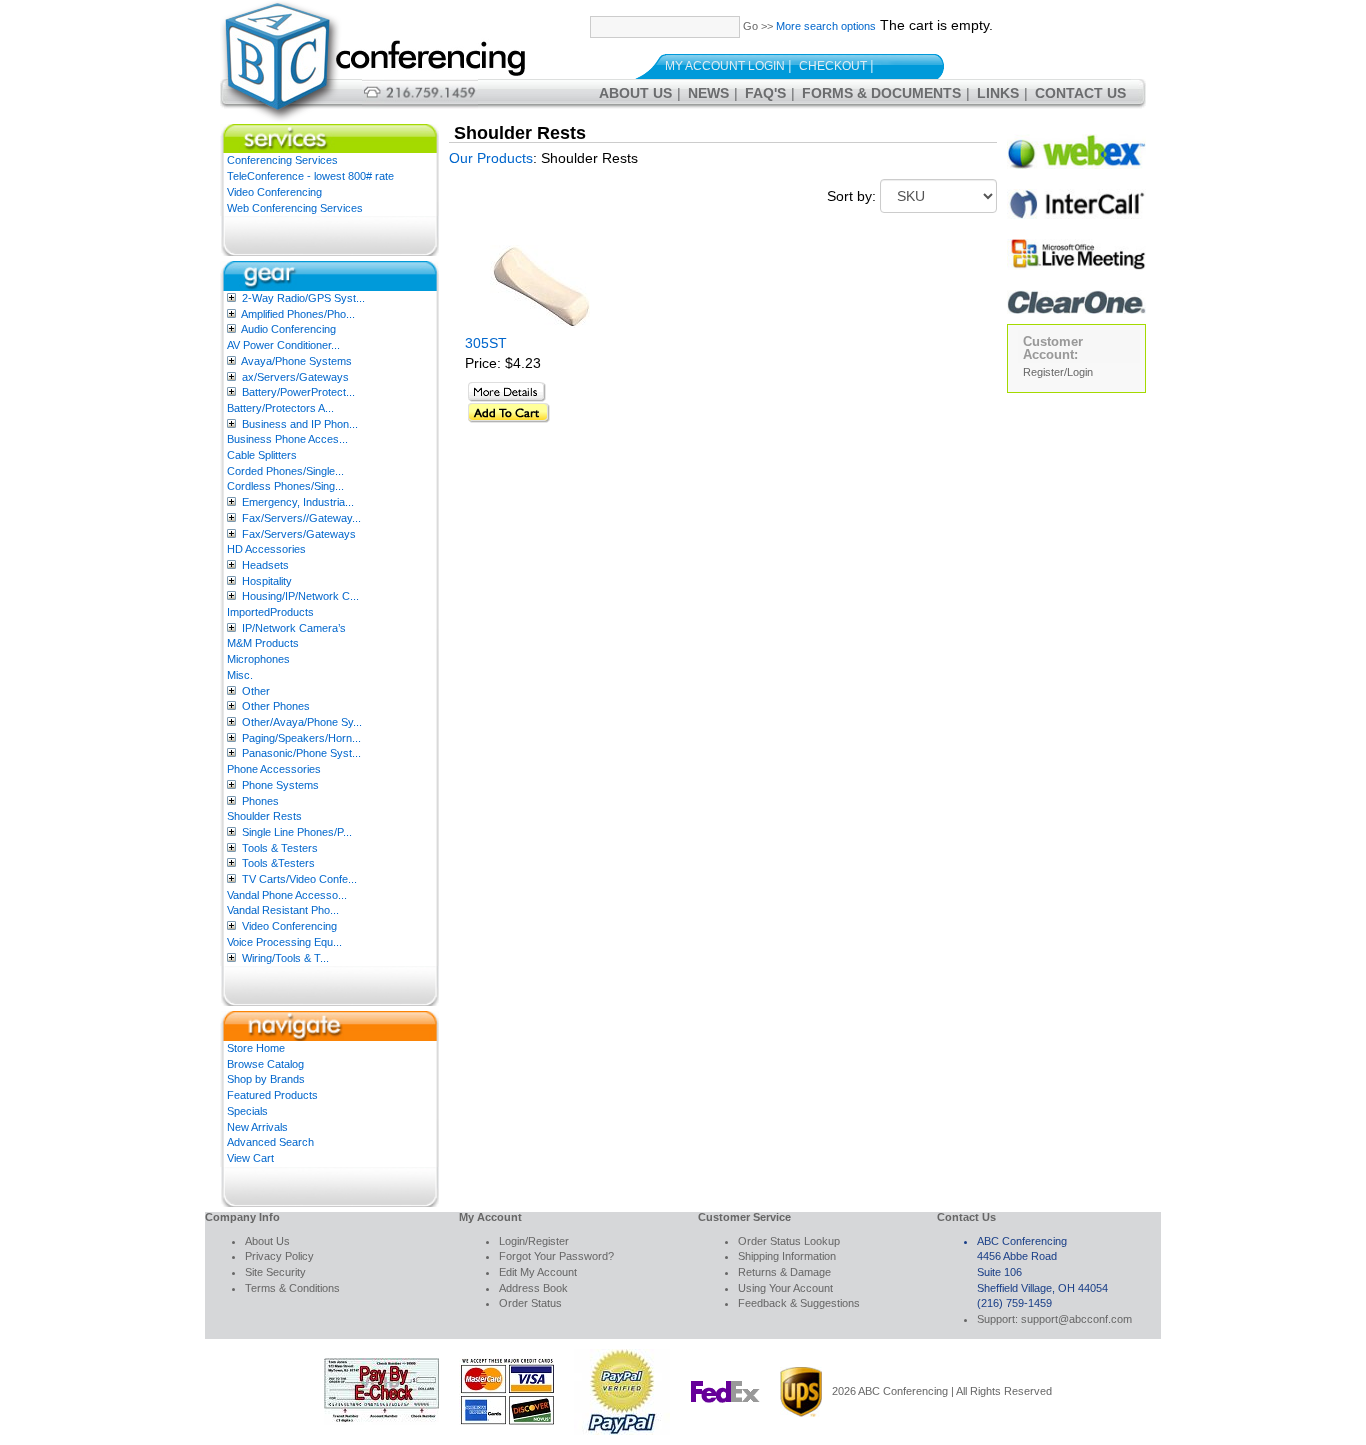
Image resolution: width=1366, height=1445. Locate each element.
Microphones (258, 659)
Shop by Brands (266, 1079)
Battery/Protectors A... (280, 408)
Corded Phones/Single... (285, 471)
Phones (260, 801)
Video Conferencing (274, 192)
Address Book (533, 1288)
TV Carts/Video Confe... (299, 879)
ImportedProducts (270, 612)
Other (256, 691)
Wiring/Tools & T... (285, 958)
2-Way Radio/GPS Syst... (303, 298)
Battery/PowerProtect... (298, 392)
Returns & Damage (784, 1272)
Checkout (833, 66)
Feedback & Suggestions (799, 1303)
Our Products (491, 158)
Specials (247, 1111)
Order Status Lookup (789, 1241)
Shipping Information (787, 1256)
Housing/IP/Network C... (300, 596)
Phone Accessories (274, 769)
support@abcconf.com (1076, 1319)
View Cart (250, 1158)
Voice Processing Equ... (284, 942)
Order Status (530, 1303)
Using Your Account (785, 1288)
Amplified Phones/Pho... (298, 314)
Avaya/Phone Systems (296, 361)
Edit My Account (538, 1272)
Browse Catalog (265, 1064)
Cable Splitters (262, 455)
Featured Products (272, 1095)
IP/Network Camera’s (294, 628)
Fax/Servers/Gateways (299, 534)
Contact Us (1080, 93)
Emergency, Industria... (298, 502)
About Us (635, 93)
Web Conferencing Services (295, 208)
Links (998, 93)
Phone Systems (280, 785)
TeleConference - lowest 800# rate (310, 176)
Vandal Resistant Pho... (283, 910)
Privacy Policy (279, 1256)
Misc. (240, 675)
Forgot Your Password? (556, 1256)
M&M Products (263, 643)
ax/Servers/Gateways (295, 377)
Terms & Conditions (292, 1288)
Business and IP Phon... (300, 424)
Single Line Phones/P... (297, 832)
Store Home (256, 1048)
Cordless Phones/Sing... (285, 486)
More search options (826, 26)
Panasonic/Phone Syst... (301, 753)
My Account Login (725, 66)
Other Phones (276, 706)
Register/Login (1058, 372)
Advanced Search (270, 1142)
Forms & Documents (881, 93)
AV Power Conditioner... (283, 345)
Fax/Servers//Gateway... (301, 518)
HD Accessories (266, 549)
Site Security (275, 1272)
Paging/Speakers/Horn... (301, 738)
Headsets (265, 565)
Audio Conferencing (288, 329)
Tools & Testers (280, 848)
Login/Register (534, 1241)
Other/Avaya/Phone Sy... (302, 722)
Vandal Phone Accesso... (287, 895)
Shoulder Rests (264, 816)
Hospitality (267, 581)
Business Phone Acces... (287, 439)
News (708, 93)
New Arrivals (257, 1127)
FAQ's (765, 93)
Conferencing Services (282, 160)
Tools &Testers (278, 863)
